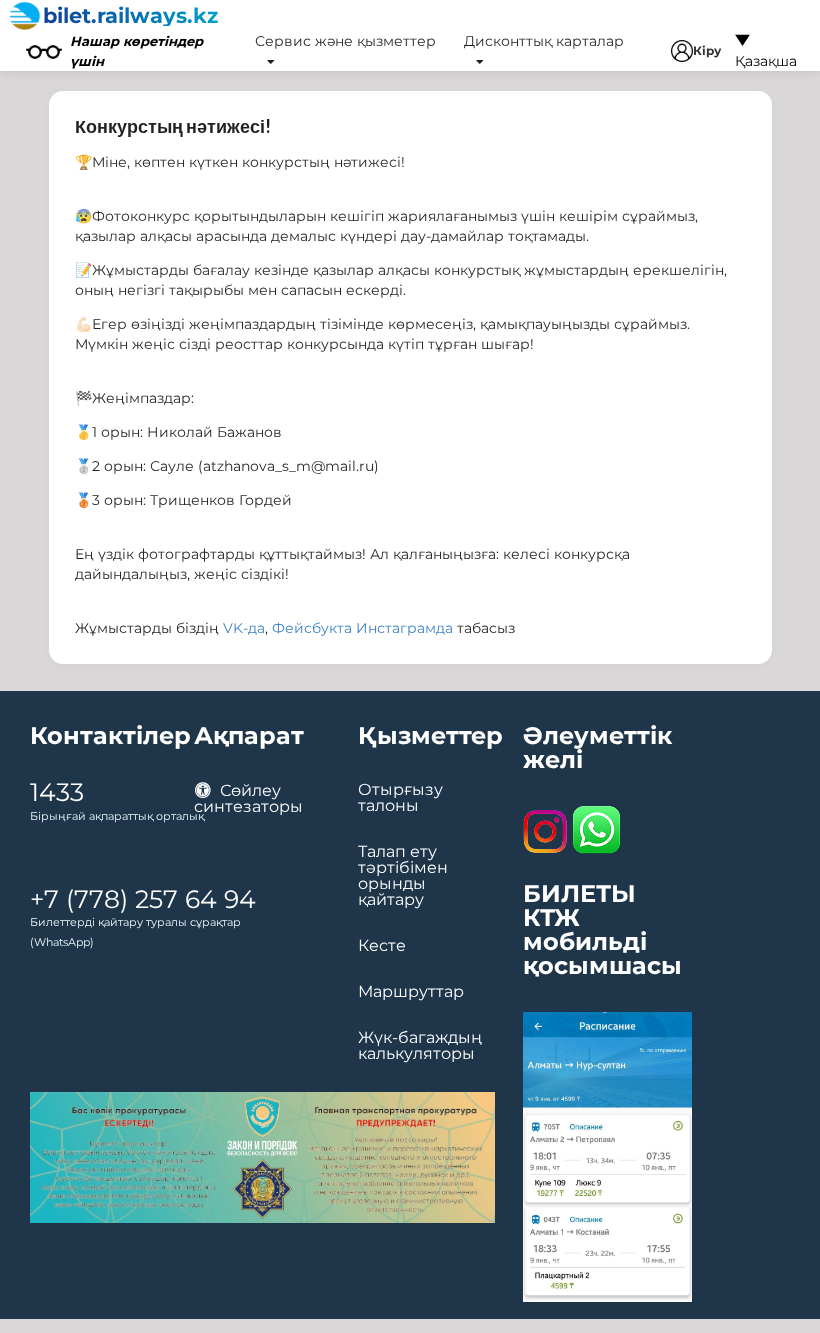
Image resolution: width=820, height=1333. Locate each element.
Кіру (707, 50)
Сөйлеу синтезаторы (248, 798)
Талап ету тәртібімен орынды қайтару (403, 876)
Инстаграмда (404, 628)
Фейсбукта (312, 628)
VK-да (244, 628)
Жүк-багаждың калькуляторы (420, 1046)
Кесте (382, 946)
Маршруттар (411, 992)
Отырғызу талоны (400, 798)
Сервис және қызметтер (345, 41)
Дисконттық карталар (544, 41)
